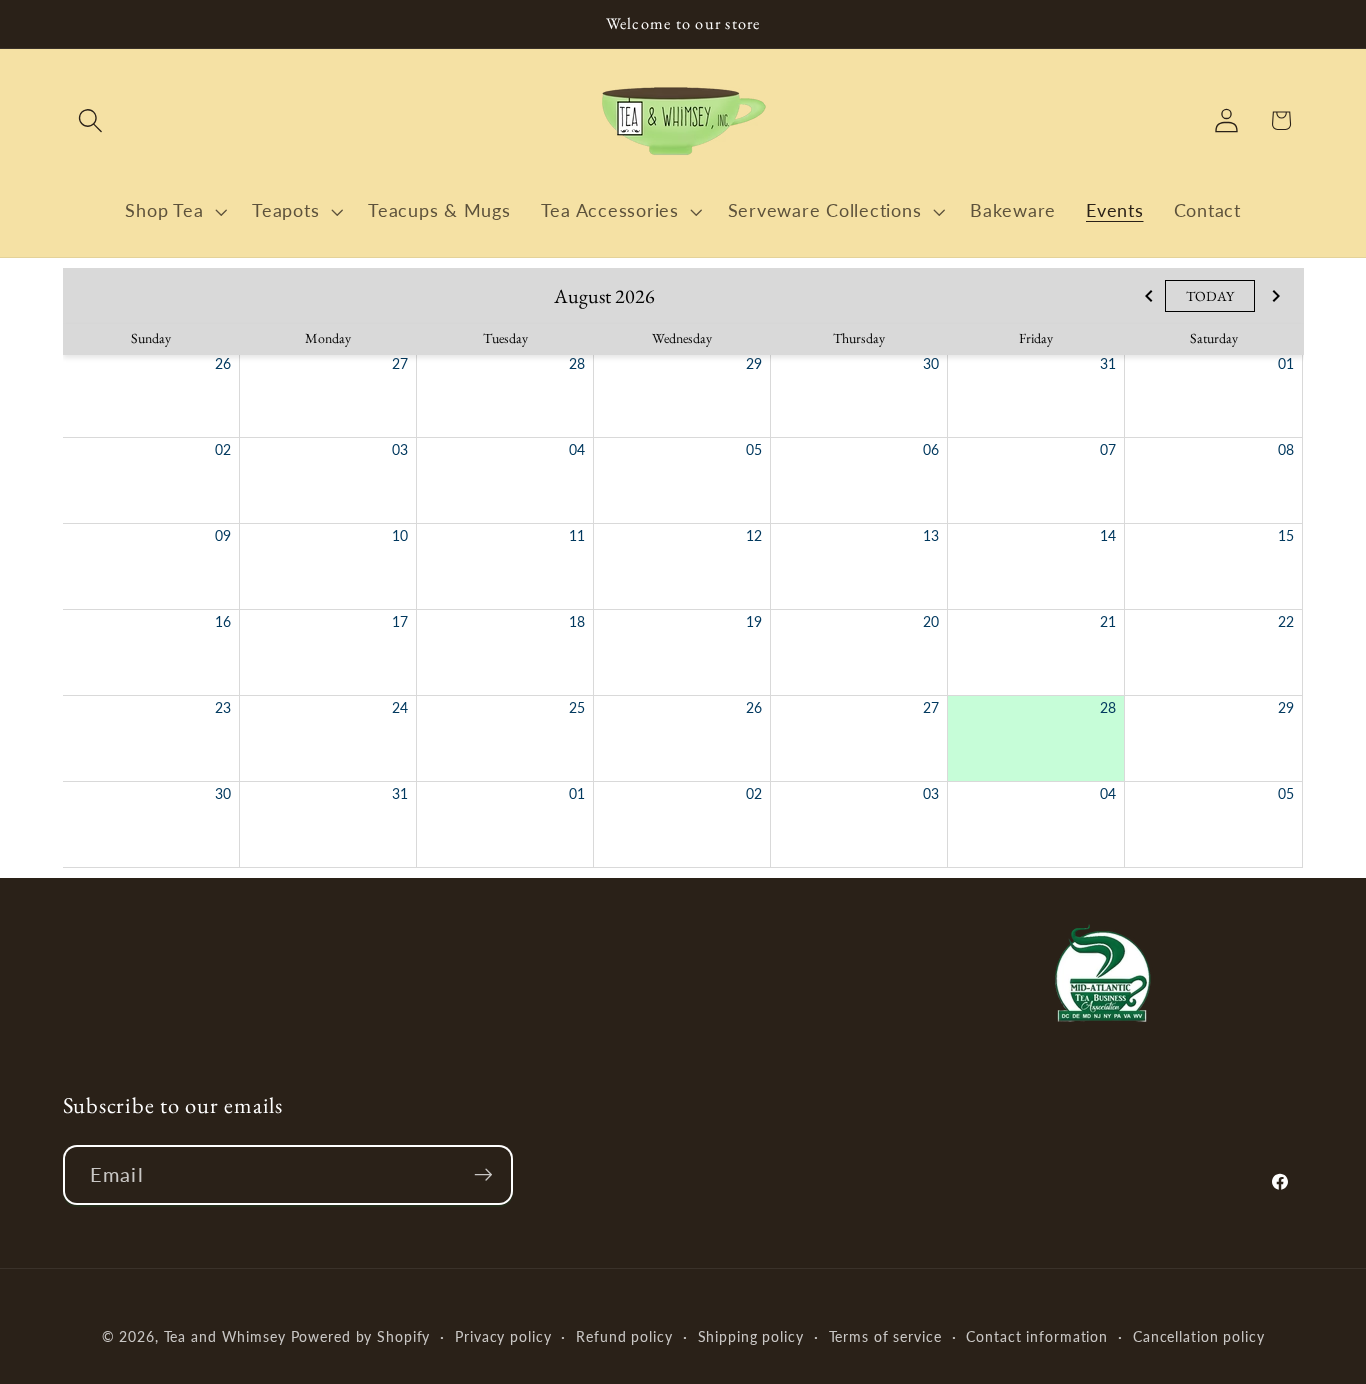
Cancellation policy (1199, 1336)
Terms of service (885, 1336)
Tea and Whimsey (225, 1336)
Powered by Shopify (361, 1336)
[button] (90, 120)
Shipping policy (751, 1336)
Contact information (1037, 1336)
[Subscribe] (483, 1175)
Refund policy (624, 1336)
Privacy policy (503, 1336)
